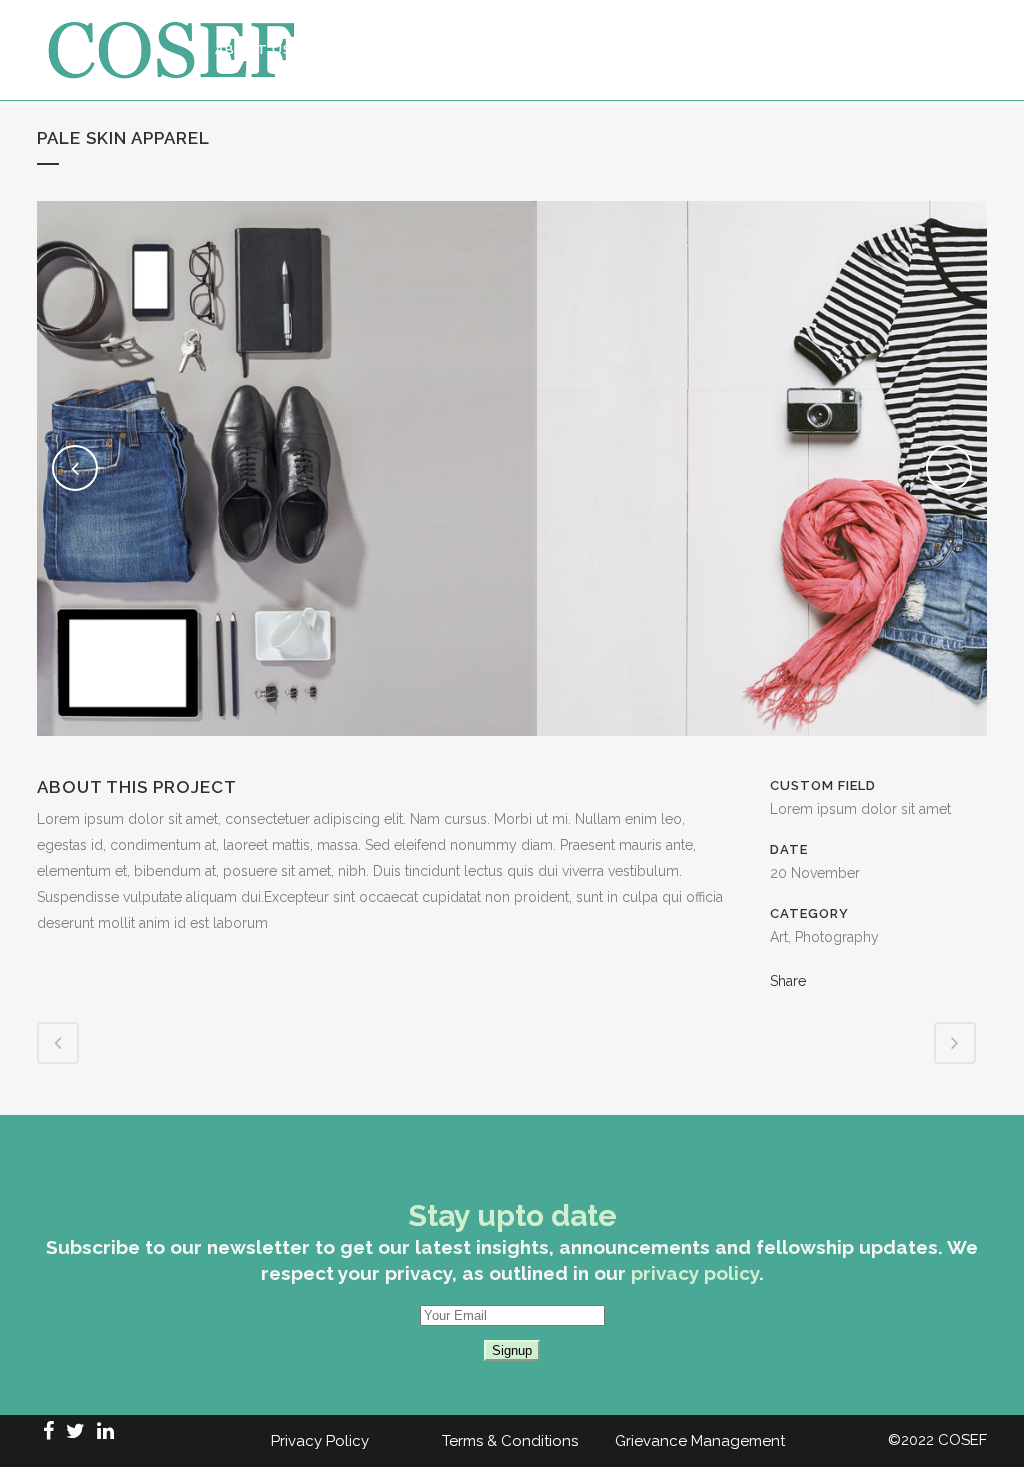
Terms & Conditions (510, 1441)
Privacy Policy (320, 1441)
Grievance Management (700, 1441)
